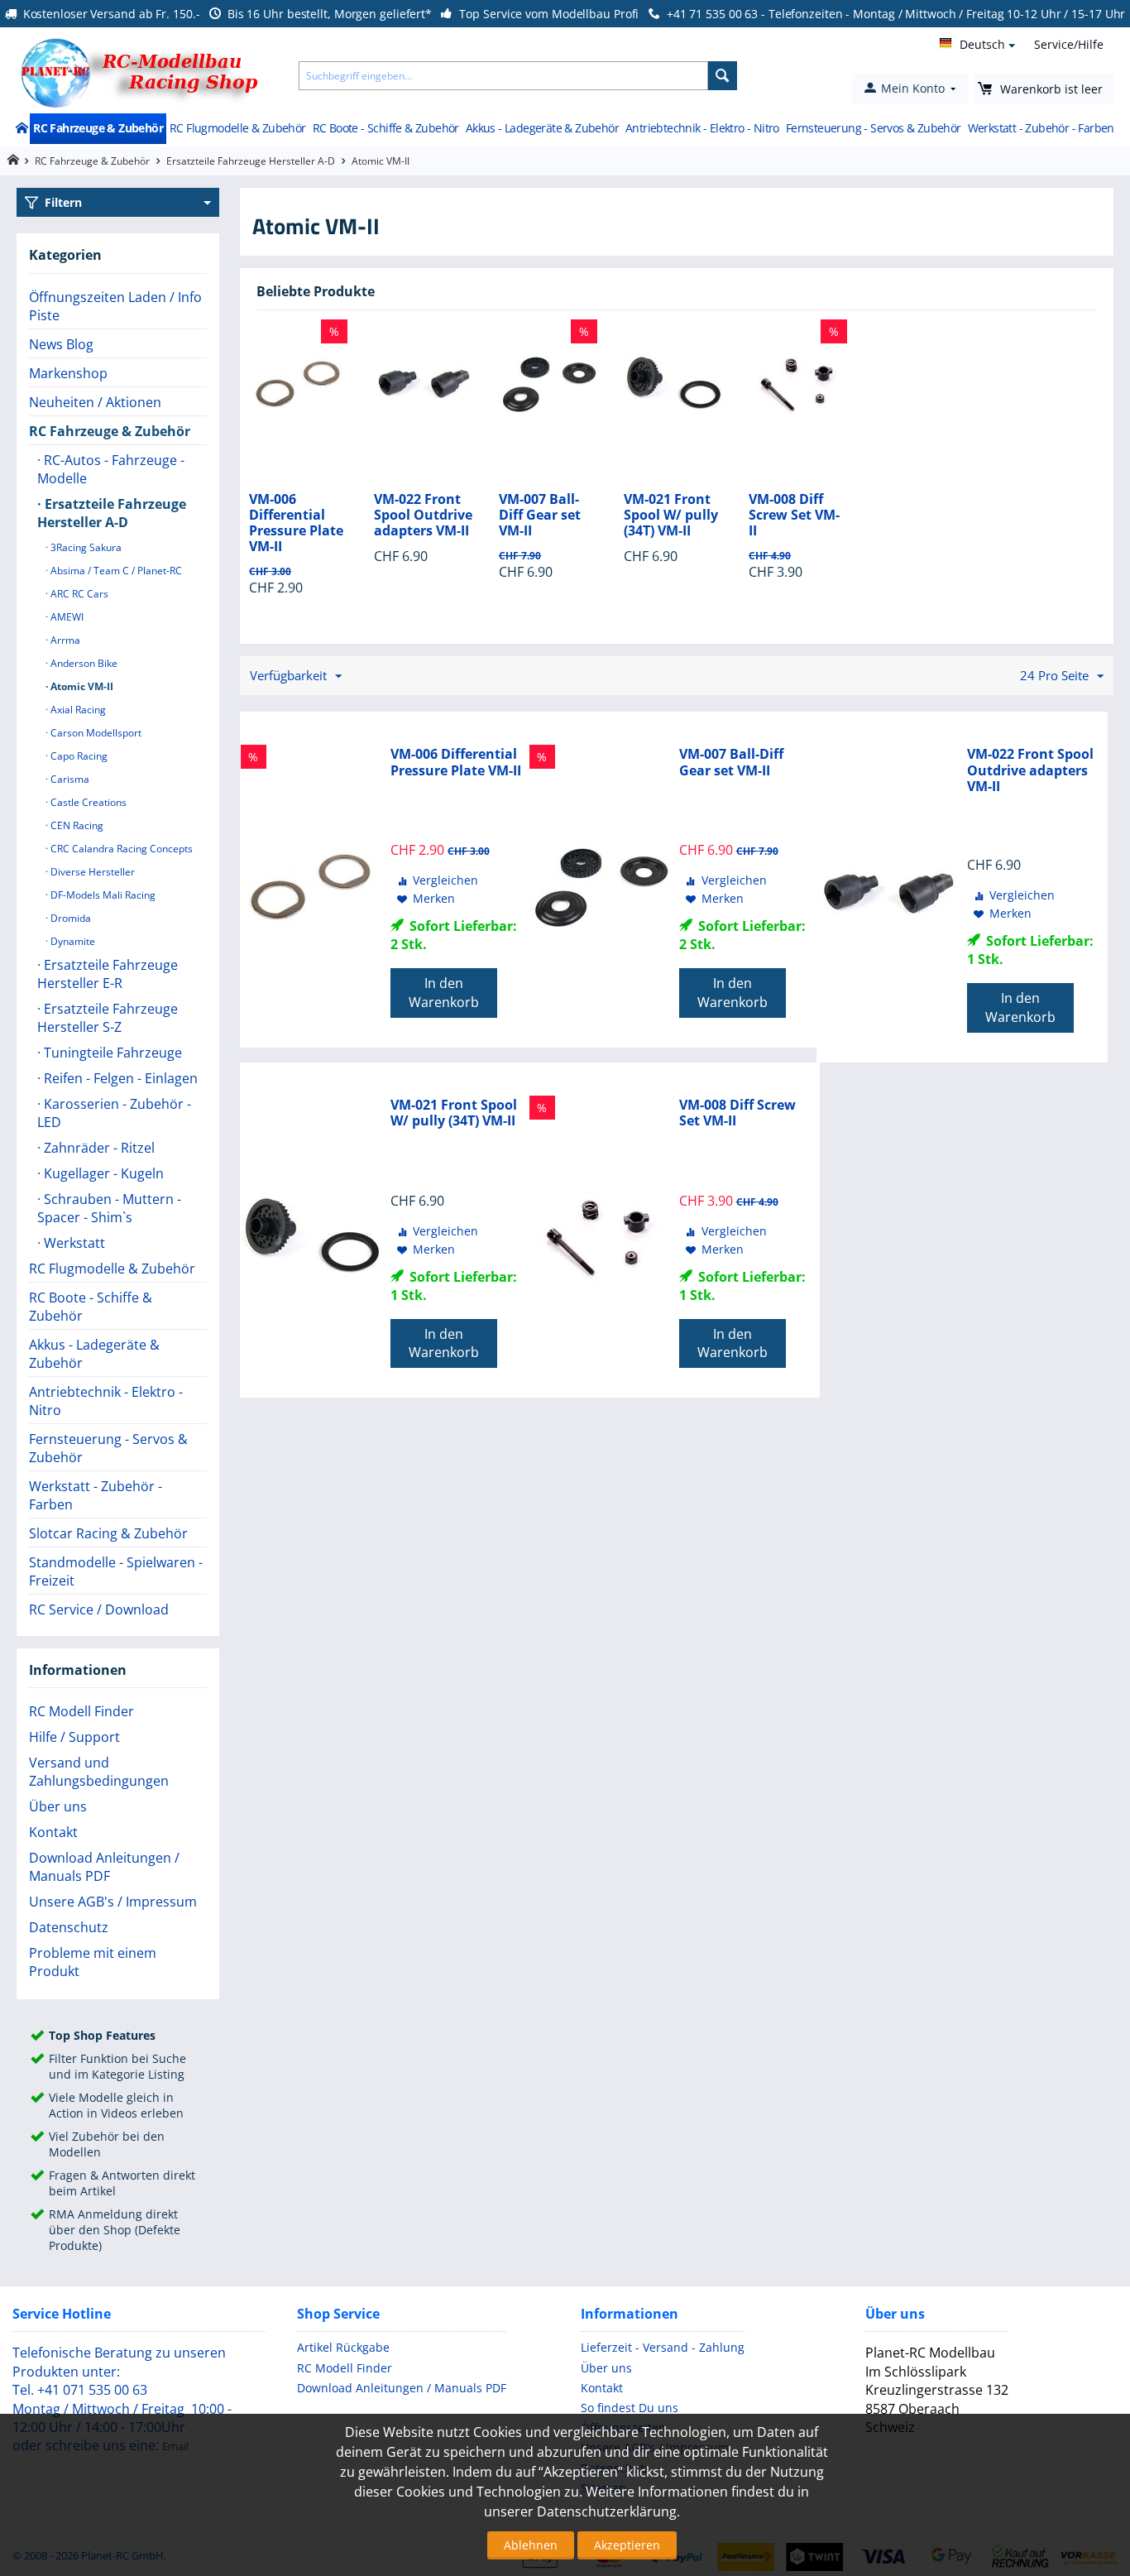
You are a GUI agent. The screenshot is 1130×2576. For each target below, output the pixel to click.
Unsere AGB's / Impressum (113, 1902)
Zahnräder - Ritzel (98, 1148)
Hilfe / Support (74, 1737)
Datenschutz (69, 1927)
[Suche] (723, 76)
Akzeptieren (627, 2545)
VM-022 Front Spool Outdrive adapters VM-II (423, 516)
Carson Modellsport (95, 733)
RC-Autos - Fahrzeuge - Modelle (111, 469)
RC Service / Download (99, 1609)
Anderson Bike (83, 663)
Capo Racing (78, 756)
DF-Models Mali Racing (102, 895)
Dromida (69, 918)
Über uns (58, 1806)
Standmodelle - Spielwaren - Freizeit (116, 1571)
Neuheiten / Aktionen (95, 402)
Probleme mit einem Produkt (93, 1962)
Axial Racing (77, 710)
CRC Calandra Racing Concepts (120, 849)
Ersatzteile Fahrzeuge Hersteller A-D (251, 161)
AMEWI (66, 617)
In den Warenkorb (444, 993)
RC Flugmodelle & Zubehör (238, 128)
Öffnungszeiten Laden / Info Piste (115, 306)
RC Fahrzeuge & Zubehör (98, 128)
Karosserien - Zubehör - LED (114, 1113)
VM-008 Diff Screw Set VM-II (794, 516)
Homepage (13, 160)
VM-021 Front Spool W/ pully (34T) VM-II (671, 516)
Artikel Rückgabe (343, 2347)
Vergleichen (445, 880)
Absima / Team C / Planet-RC (115, 571)
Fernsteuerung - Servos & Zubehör (874, 128)
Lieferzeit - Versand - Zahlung (663, 2347)
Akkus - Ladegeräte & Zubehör (542, 128)
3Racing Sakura (85, 547)
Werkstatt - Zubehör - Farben (1041, 128)
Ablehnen (531, 2545)
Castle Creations (87, 802)
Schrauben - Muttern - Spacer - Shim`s (109, 1208)
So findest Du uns (630, 2408)
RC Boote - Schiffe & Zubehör (386, 128)
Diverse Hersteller (91, 872)
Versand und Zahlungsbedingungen (99, 1772)
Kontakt (53, 1832)
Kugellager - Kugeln (102, 1173)
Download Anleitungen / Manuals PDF (104, 1867)
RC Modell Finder (81, 1711)
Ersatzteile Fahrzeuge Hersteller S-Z (108, 1018)
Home (21, 129)
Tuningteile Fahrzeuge (111, 1053)
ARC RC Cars (78, 594)
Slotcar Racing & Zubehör (108, 1533)
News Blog (61, 344)
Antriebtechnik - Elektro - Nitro (702, 128)
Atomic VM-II (81, 686)
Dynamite (72, 941)
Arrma (64, 640)
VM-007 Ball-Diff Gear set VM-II (540, 516)
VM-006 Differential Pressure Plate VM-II (296, 523)
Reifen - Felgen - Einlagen (119, 1078)
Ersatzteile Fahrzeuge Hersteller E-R (108, 974)
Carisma (69, 779)
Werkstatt (73, 1243)
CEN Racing (76, 825)
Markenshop (68, 373)
